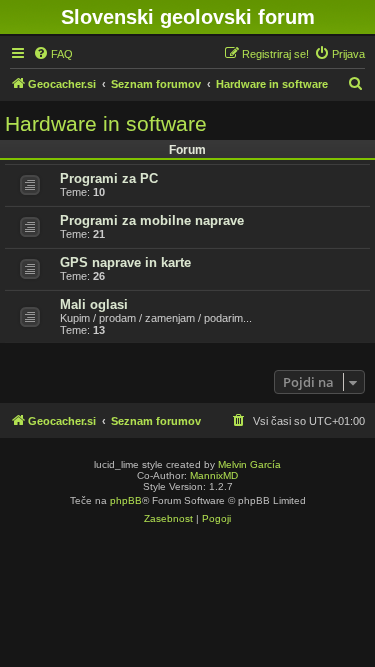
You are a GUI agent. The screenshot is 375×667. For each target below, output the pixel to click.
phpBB (126, 500)
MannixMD (214, 475)
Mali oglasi (94, 304)
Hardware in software (106, 123)
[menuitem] (53, 54)
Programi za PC (109, 178)
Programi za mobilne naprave (152, 220)
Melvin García (249, 464)
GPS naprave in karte (125, 262)
